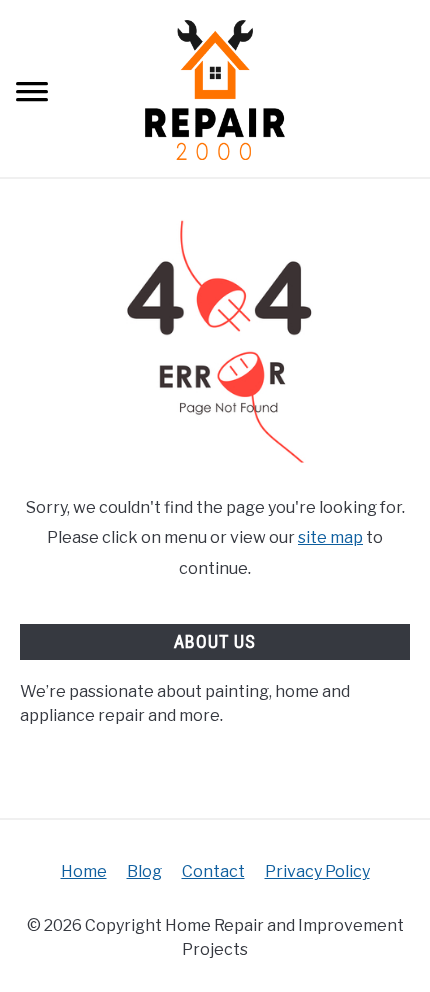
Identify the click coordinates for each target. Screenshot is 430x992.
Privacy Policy (317, 871)
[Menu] (32, 94)
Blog (144, 871)
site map (330, 537)
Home (84, 871)
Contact (213, 871)
